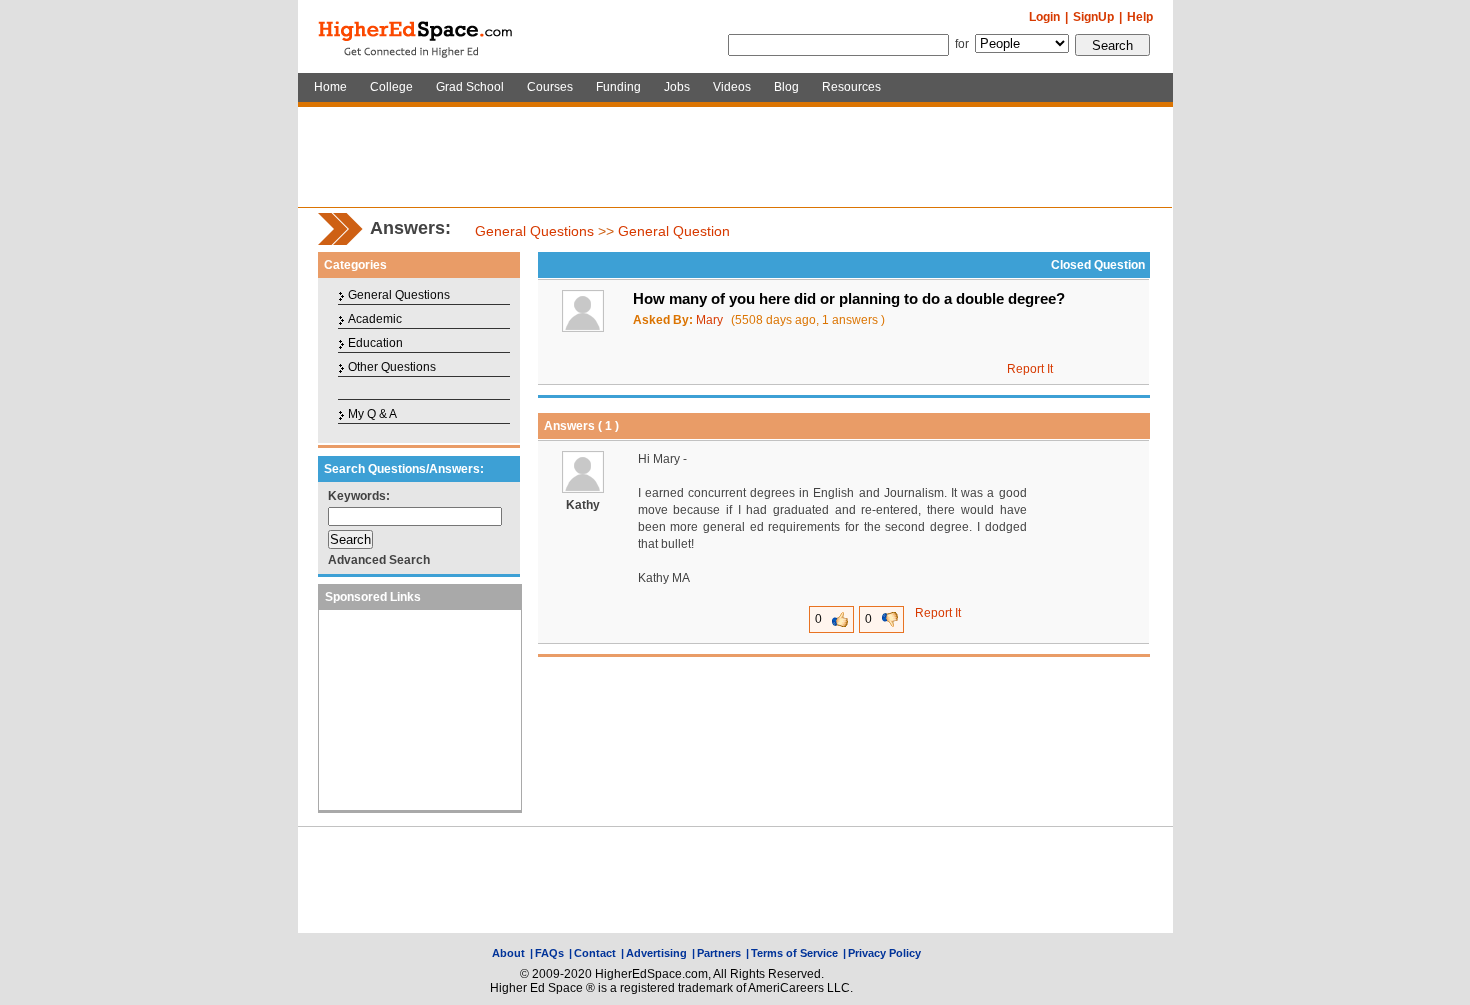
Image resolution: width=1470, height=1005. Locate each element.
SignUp (1093, 17)
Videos (732, 87)
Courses (550, 87)
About (508, 953)
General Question (674, 231)
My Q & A (372, 414)
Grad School (470, 87)
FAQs (549, 953)
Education (375, 343)
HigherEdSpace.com (417, 37)
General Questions (534, 231)
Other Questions (392, 367)
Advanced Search (379, 560)
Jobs (677, 87)
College (391, 87)
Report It (1030, 369)
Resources (851, 87)
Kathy (583, 505)
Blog (786, 87)
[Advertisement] (735, 157)
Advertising (656, 953)
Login (1044, 17)
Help (1140, 17)
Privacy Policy (884, 953)
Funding (618, 87)
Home (330, 87)
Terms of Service (794, 953)
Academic (375, 319)
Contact (595, 953)
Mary (709, 320)
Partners (719, 953)
